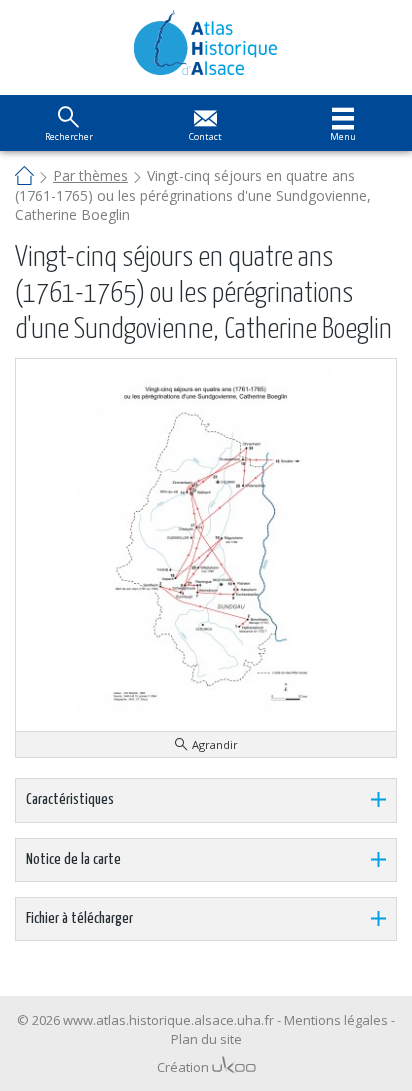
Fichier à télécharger (79, 918)
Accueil (24, 177)
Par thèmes (90, 175)
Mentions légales (336, 1020)
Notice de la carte (73, 859)
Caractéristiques (70, 799)
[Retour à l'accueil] (206, 42)
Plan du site (206, 1039)
